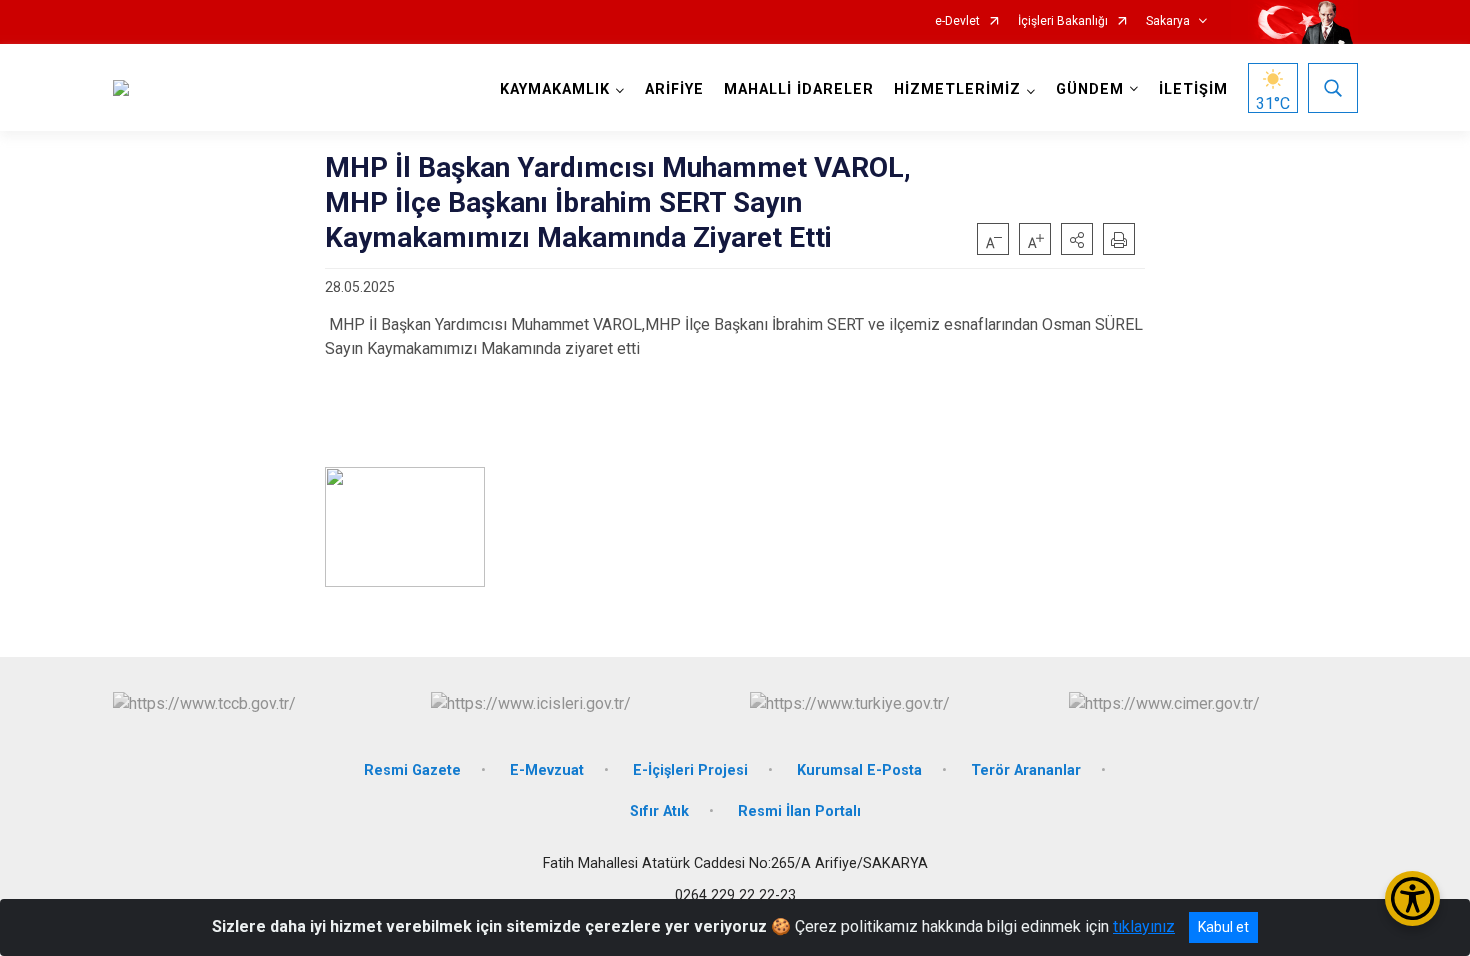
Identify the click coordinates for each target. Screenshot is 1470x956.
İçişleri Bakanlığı (1063, 21)
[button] (1077, 239)
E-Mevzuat (547, 770)
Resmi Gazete (412, 770)
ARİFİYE (674, 89)
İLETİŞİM (1193, 89)
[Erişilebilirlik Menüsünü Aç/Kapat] (1412, 898)
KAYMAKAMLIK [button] (555, 89)
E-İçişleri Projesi (690, 770)
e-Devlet (957, 21)
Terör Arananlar (1026, 770)
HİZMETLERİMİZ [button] (957, 89)
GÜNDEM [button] (1090, 89)
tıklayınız (1144, 926)
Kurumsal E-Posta (859, 770)
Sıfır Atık (659, 811)
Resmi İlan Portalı (799, 811)
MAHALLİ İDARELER (799, 89)
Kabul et (1223, 927)
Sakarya (1168, 21)
